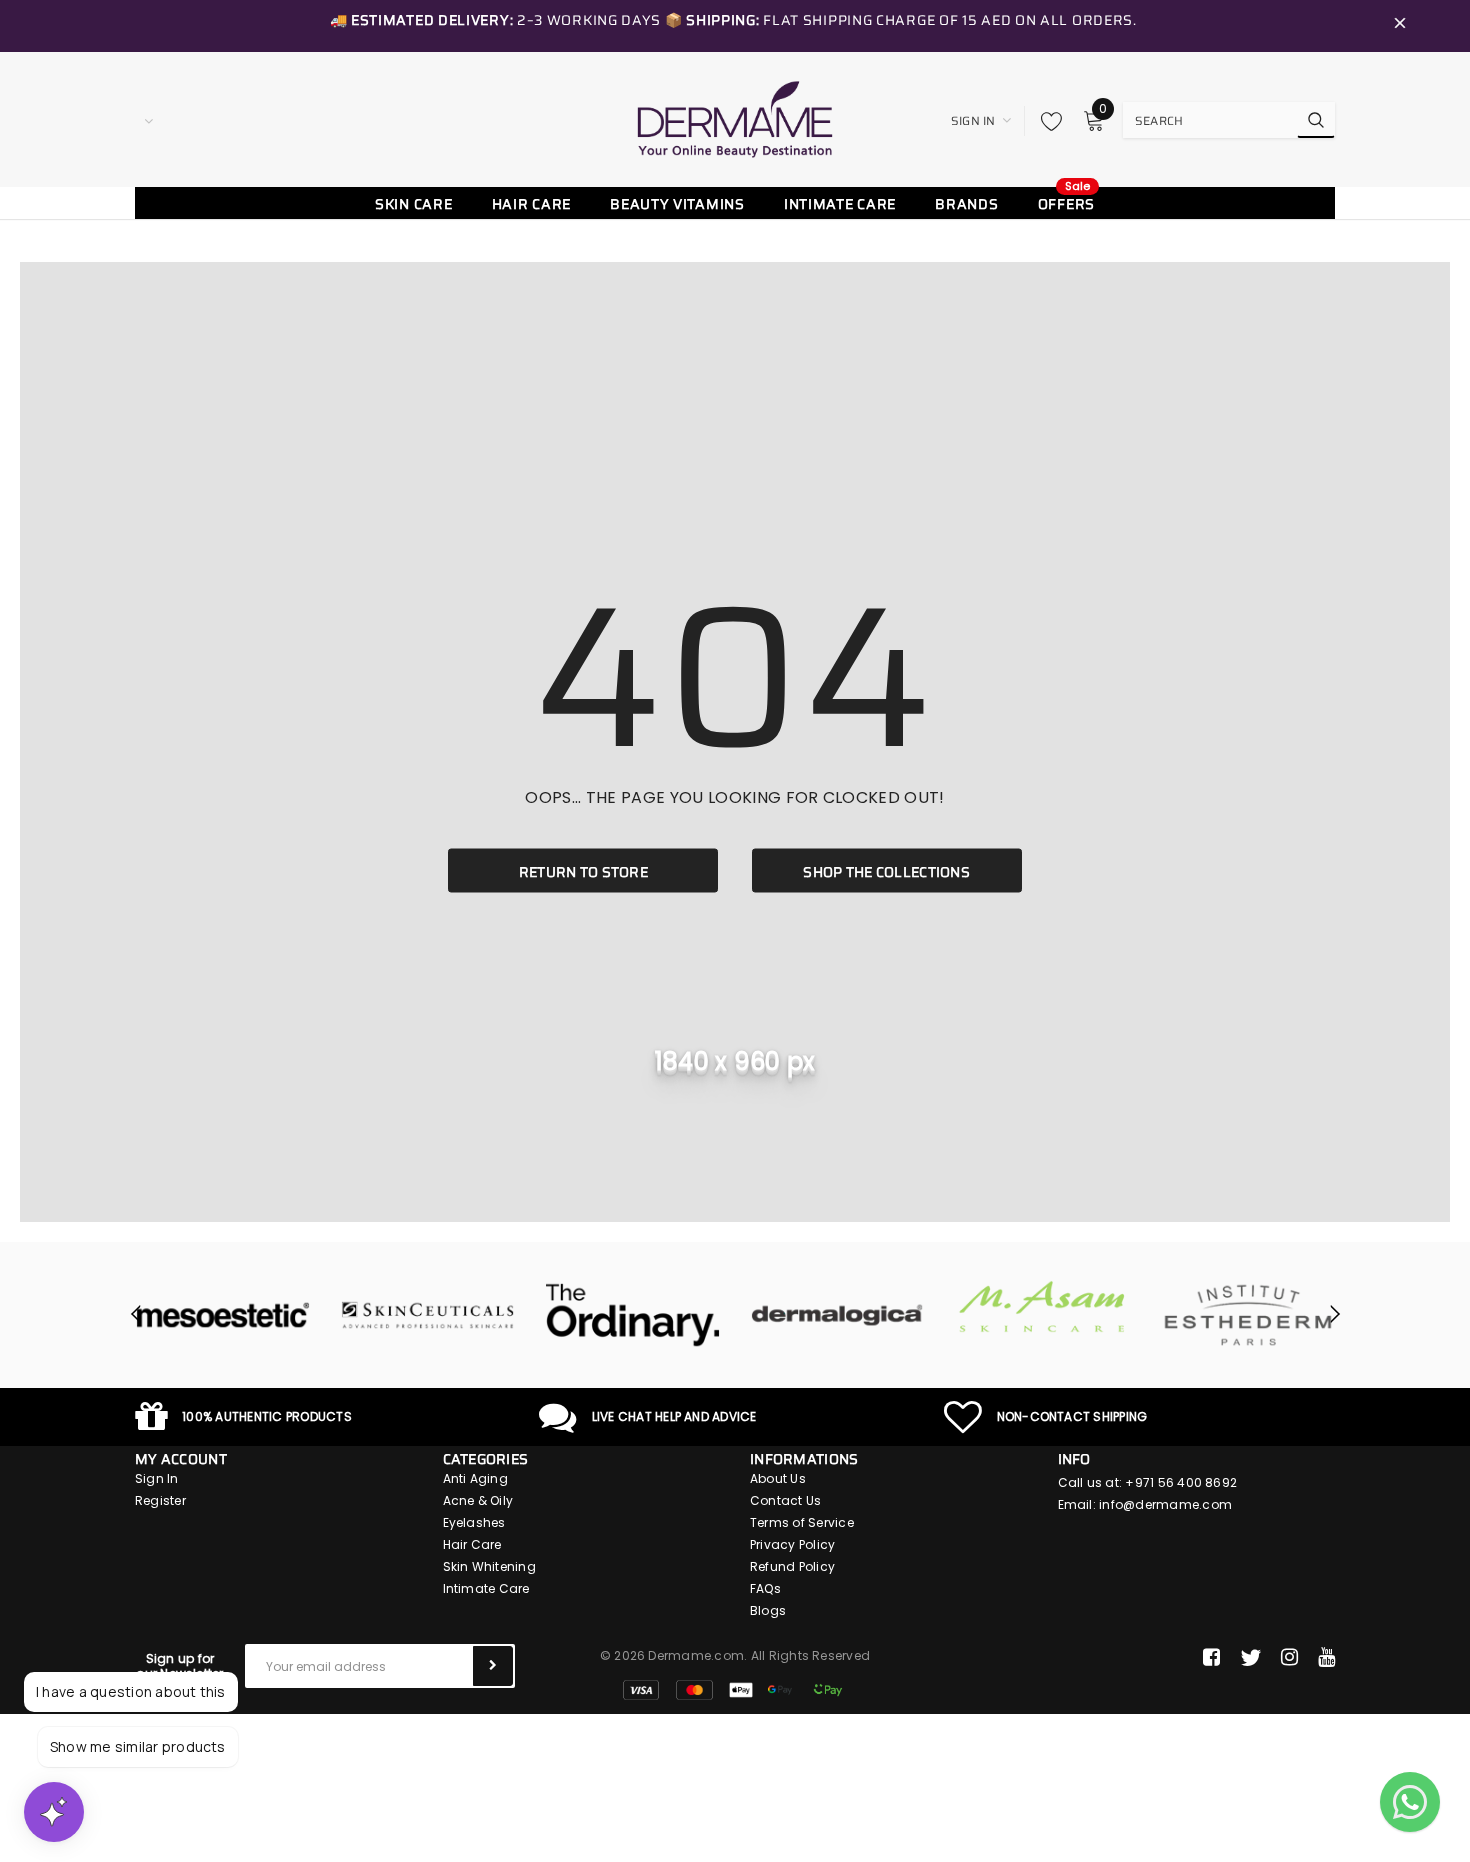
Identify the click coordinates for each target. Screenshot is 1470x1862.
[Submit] (493, 1666)
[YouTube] (1326, 1658)
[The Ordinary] (632, 1315)
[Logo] (735, 119)
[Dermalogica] (837, 1315)
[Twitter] (1250, 1658)
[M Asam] (1042, 1306)
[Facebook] (1211, 1658)
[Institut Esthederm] (1247, 1315)
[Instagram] (1289, 1658)
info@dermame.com (1165, 1504)
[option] (222, 1315)
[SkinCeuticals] (427, 1315)
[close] (1400, 26)
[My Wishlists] (1046, 121)
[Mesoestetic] (222, 1315)
